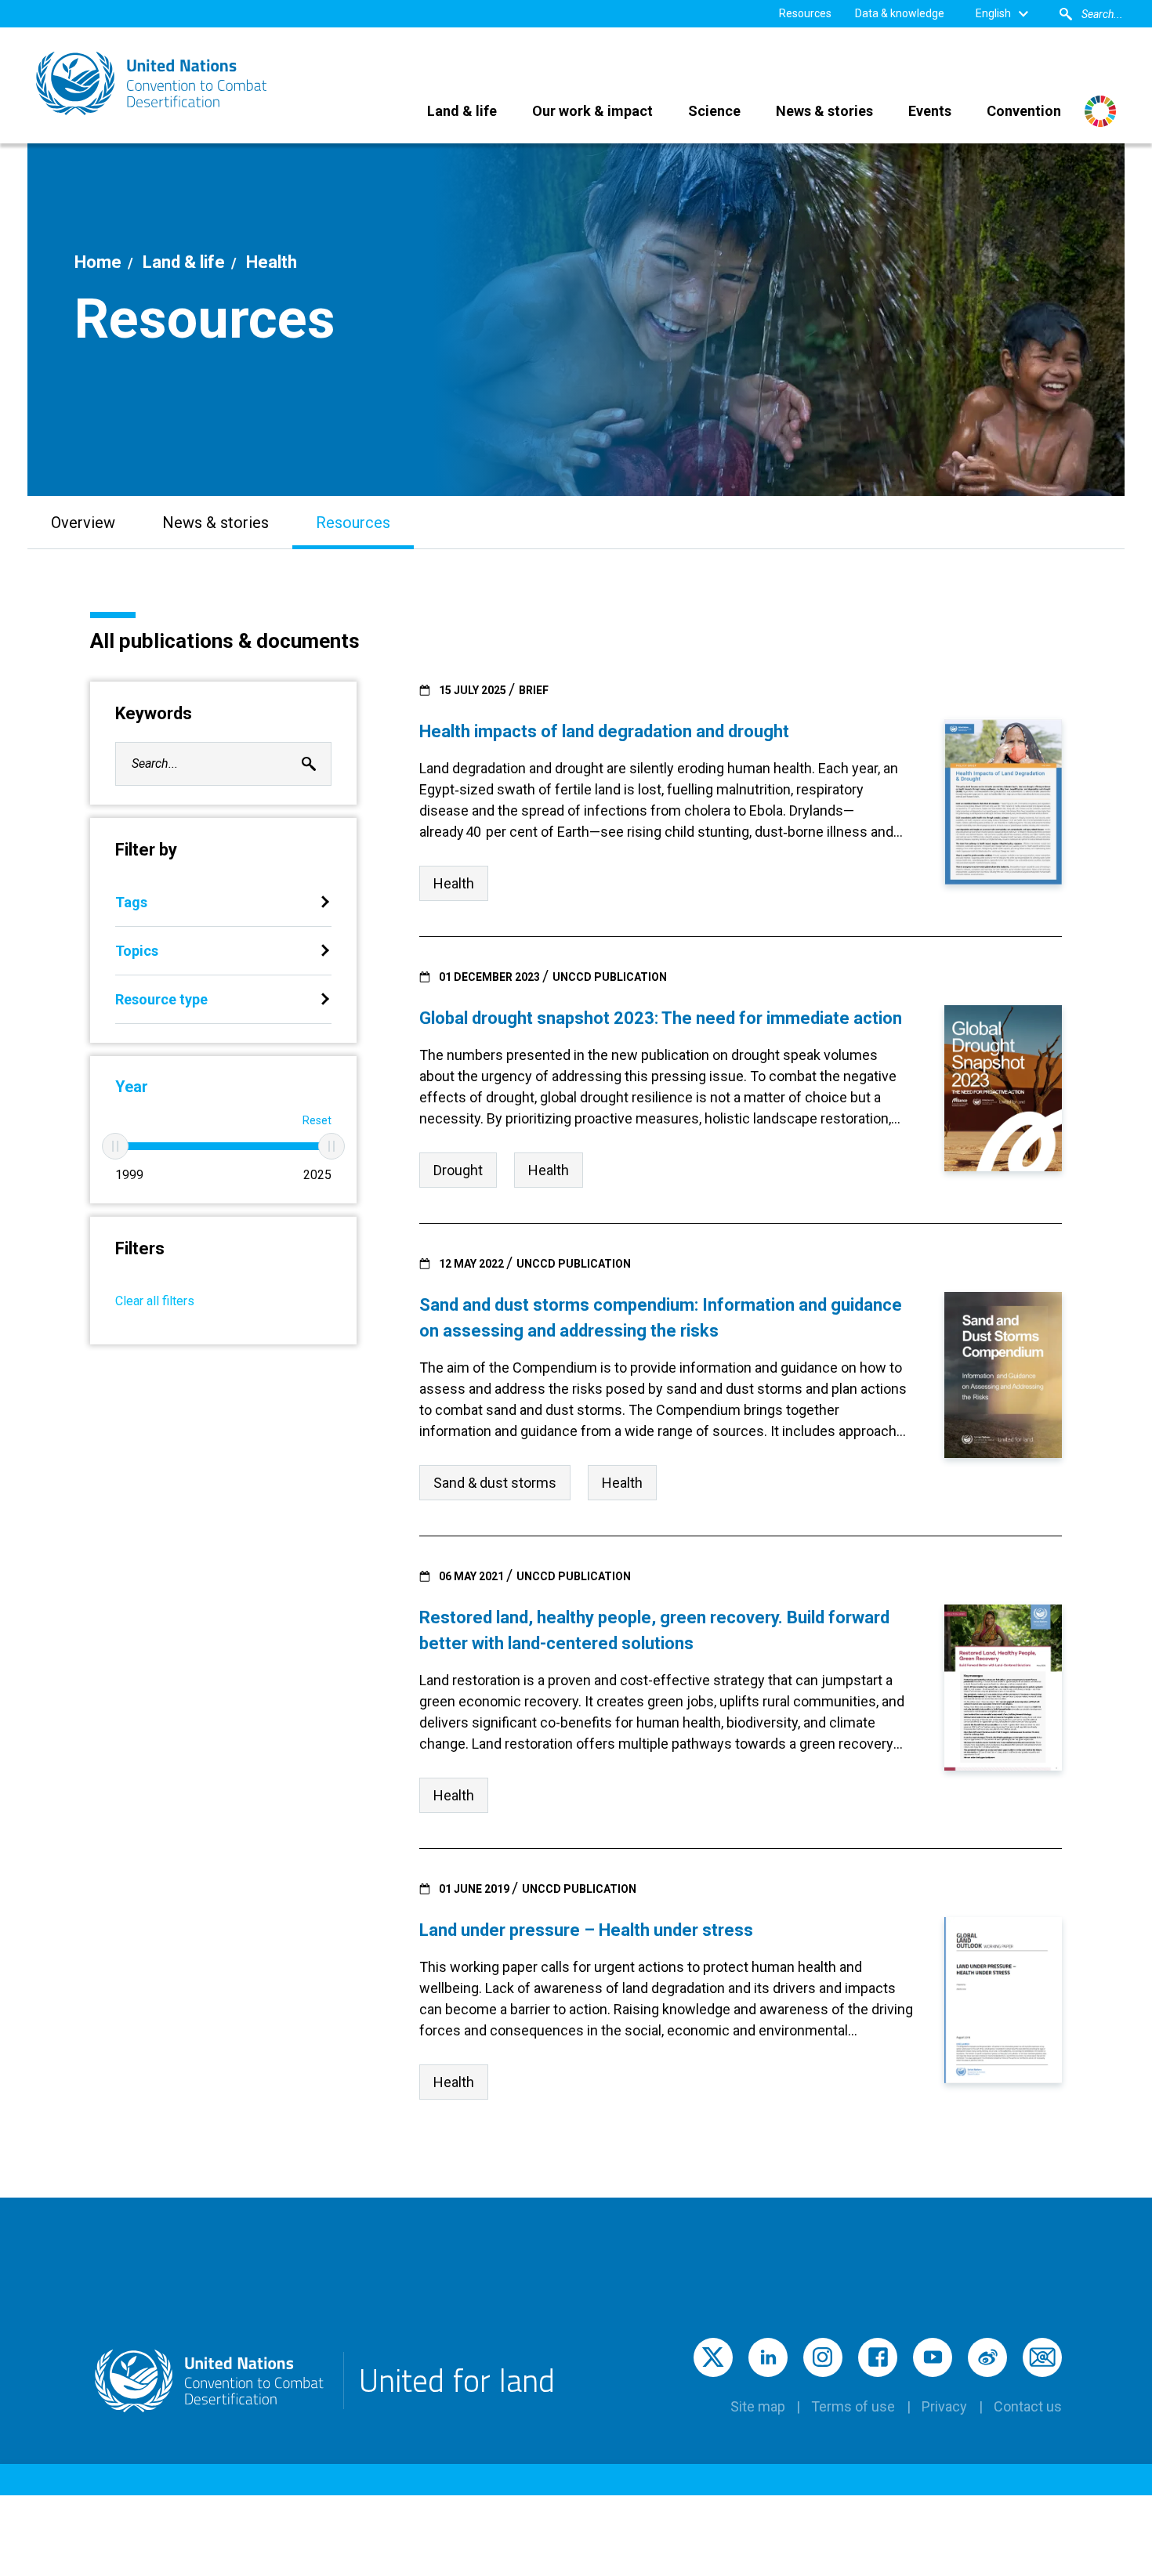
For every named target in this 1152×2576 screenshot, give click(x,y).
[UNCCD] (153, 83)
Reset (317, 1120)
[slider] (115, 1146)
